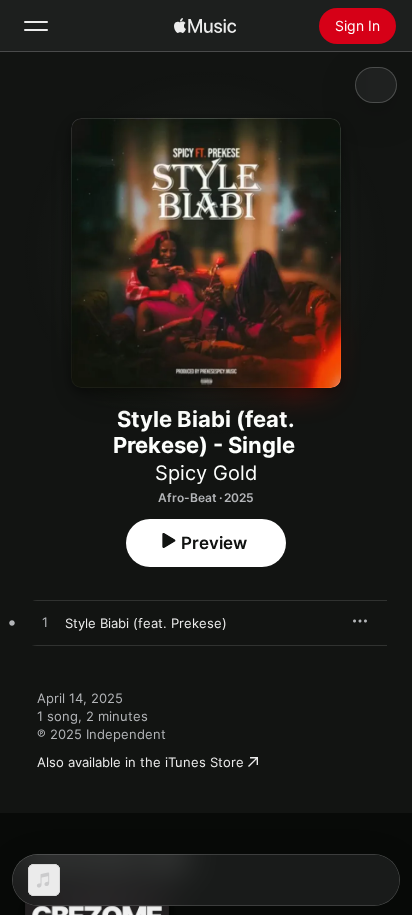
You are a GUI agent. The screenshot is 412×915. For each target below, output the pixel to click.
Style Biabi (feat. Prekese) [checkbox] (146, 623)
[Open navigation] (36, 26)
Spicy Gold (206, 473)
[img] (205, 26)
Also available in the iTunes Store (140, 762)
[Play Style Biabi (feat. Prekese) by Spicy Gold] (45, 623)
